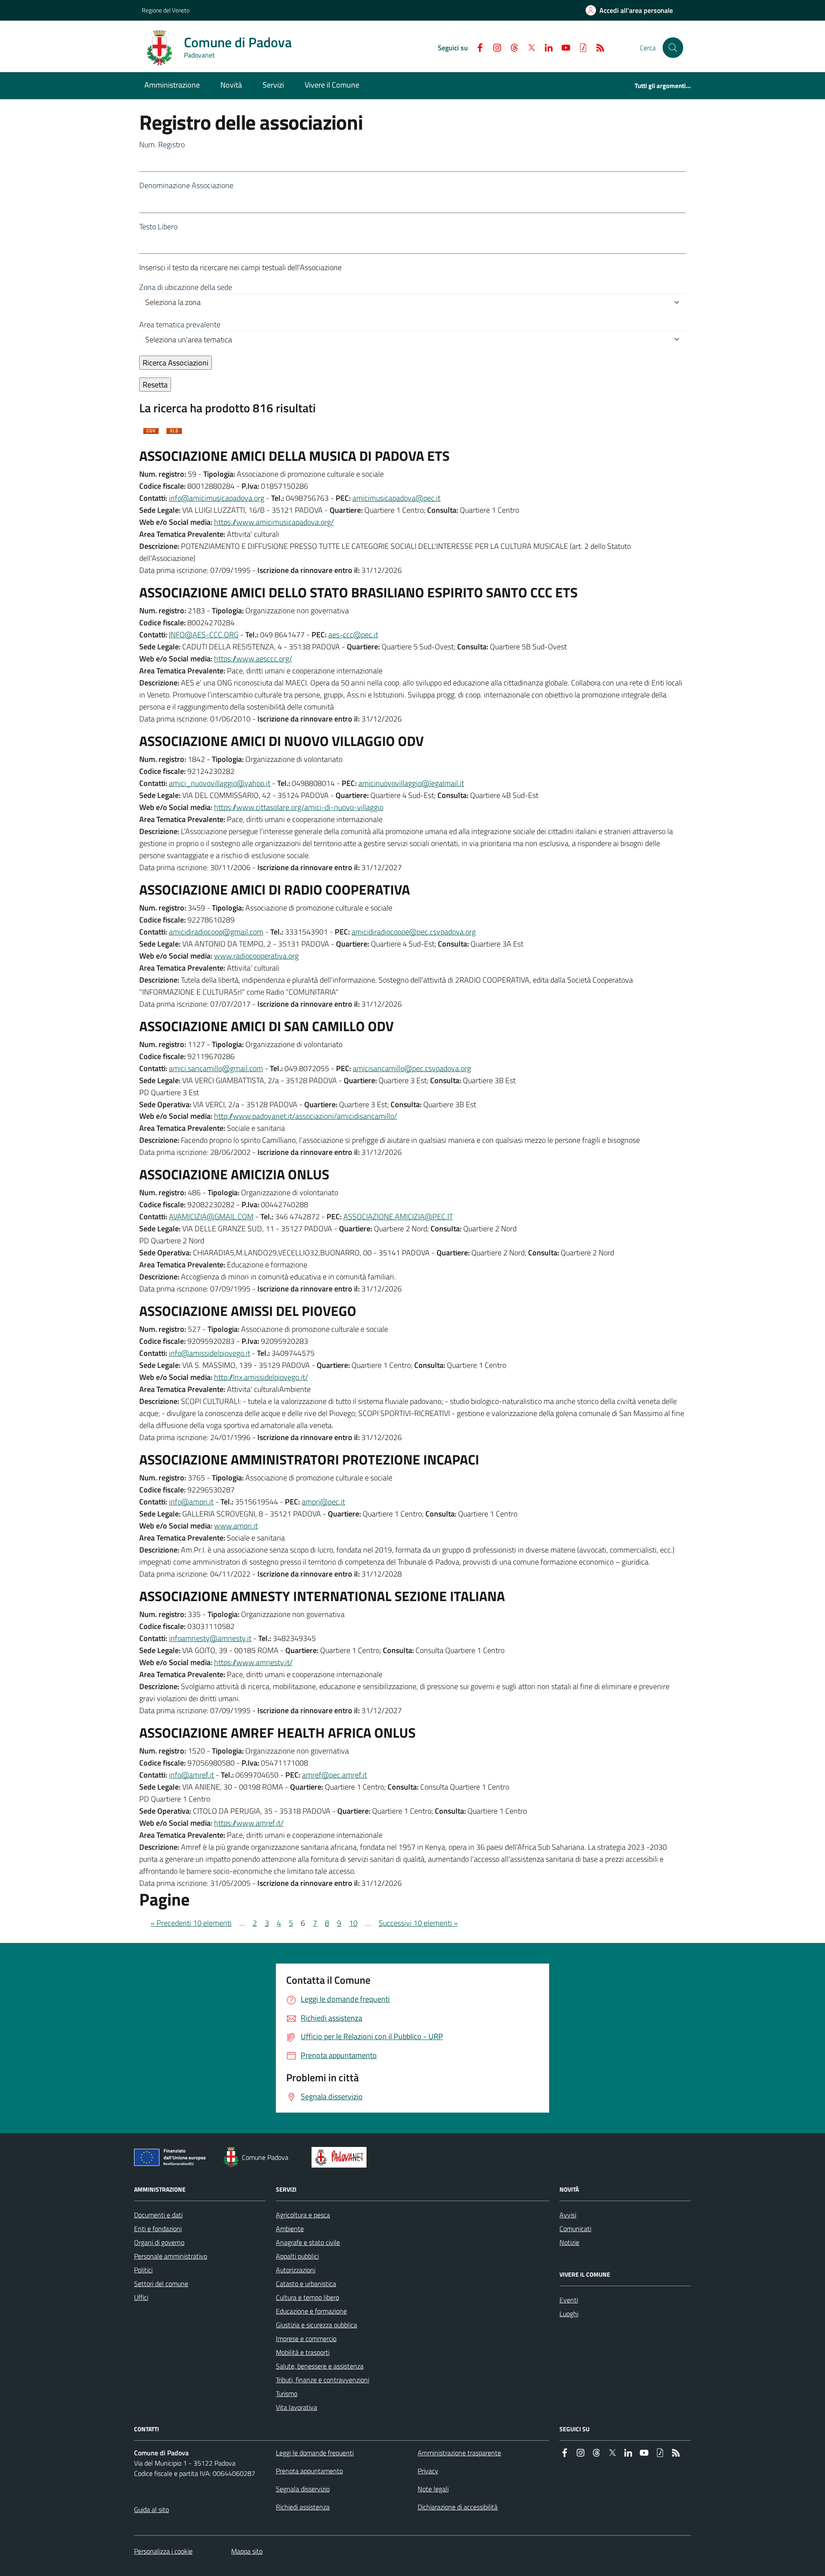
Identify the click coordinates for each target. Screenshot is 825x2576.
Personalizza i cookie (163, 2551)
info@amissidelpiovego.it (209, 1353)
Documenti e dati (158, 2215)
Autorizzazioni (296, 2270)
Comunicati (575, 2229)
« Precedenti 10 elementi (191, 1923)
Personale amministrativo (171, 2256)
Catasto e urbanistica (306, 2284)
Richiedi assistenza (303, 2507)
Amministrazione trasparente (459, 2453)
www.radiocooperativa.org (256, 956)
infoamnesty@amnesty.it (210, 1638)
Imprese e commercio (306, 2338)
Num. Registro (162, 145)
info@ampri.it (191, 1502)
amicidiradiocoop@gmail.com (216, 932)
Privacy (428, 2471)
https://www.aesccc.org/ (253, 659)
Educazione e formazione (311, 2311)
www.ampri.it (236, 1526)
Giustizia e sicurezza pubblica (316, 2325)
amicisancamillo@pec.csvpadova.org (412, 1068)
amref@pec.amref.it (335, 1775)
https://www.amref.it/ (249, 1823)
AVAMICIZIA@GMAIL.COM (211, 1216)
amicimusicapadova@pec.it (396, 498)
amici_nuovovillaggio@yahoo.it (220, 783)
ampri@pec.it (323, 1502)
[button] (673, 48)
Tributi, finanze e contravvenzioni (322, 2380)
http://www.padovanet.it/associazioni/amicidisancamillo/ (306, 1116)
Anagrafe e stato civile (308, 2242)
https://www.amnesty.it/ (253, 1662)
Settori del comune (161, 2284)
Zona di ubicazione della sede (186, 287)
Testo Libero (158, 227)
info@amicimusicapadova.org (217, 498)
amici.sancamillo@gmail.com (216, 1068)
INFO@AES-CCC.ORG (204, 635)
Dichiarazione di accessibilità (458, 2507)
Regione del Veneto (166, 10)
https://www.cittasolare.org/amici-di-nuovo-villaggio (299, 807)
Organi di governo (159, 2242)
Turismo (287, 2393)
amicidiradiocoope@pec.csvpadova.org (414, 932)
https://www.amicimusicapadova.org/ (274, 522)
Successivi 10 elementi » (418, 1923)
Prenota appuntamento (309, 2471)
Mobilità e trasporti (303, 2352)
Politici (143, 2270)
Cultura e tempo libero (307, 2297)
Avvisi (568, 2215)
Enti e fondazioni (158, 2229)
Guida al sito (151, 2509)
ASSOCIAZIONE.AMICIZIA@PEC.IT (398, 1216)
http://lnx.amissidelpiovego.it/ (261, 1377)
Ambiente (290, 2229)
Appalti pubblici (297, 2256)
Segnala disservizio (303, 2489)
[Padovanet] (341, 2157)
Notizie (569, 2242)
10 (353, 1923)
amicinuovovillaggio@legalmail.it (411, 783)
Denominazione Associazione (186, 185)
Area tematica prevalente (180, 324)
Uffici (141, 2297)
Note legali (433, 2489)
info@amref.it (191, 1775)
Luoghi (569, 2314)
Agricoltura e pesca (303, 2215)
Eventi (569, 2300)
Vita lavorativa (296, 2407)
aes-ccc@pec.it (353, 635)
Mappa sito (247, 2551)
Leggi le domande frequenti (315, 2453)
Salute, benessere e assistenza (320, 2366)
